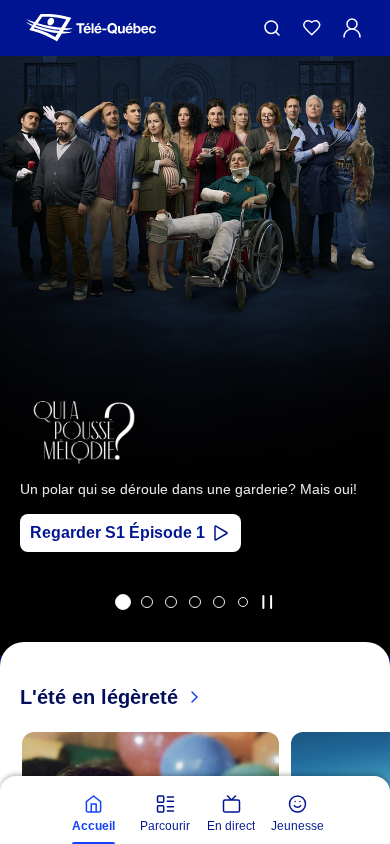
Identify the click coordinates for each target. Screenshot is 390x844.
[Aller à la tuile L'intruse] (219, 602)
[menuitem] (93, 814)
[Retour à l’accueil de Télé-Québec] (91, 28)
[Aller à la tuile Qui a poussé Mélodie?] (123, 602)
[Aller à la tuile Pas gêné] (171, 602)
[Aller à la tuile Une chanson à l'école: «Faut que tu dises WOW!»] (243, 602)
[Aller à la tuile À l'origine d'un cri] (195, 602)
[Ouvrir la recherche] (272, 28)
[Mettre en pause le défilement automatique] (267, 602)
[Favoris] (312, 28)
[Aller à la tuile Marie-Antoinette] (147, 602)
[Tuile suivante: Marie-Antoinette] (360, 382)
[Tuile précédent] (29, 382)
